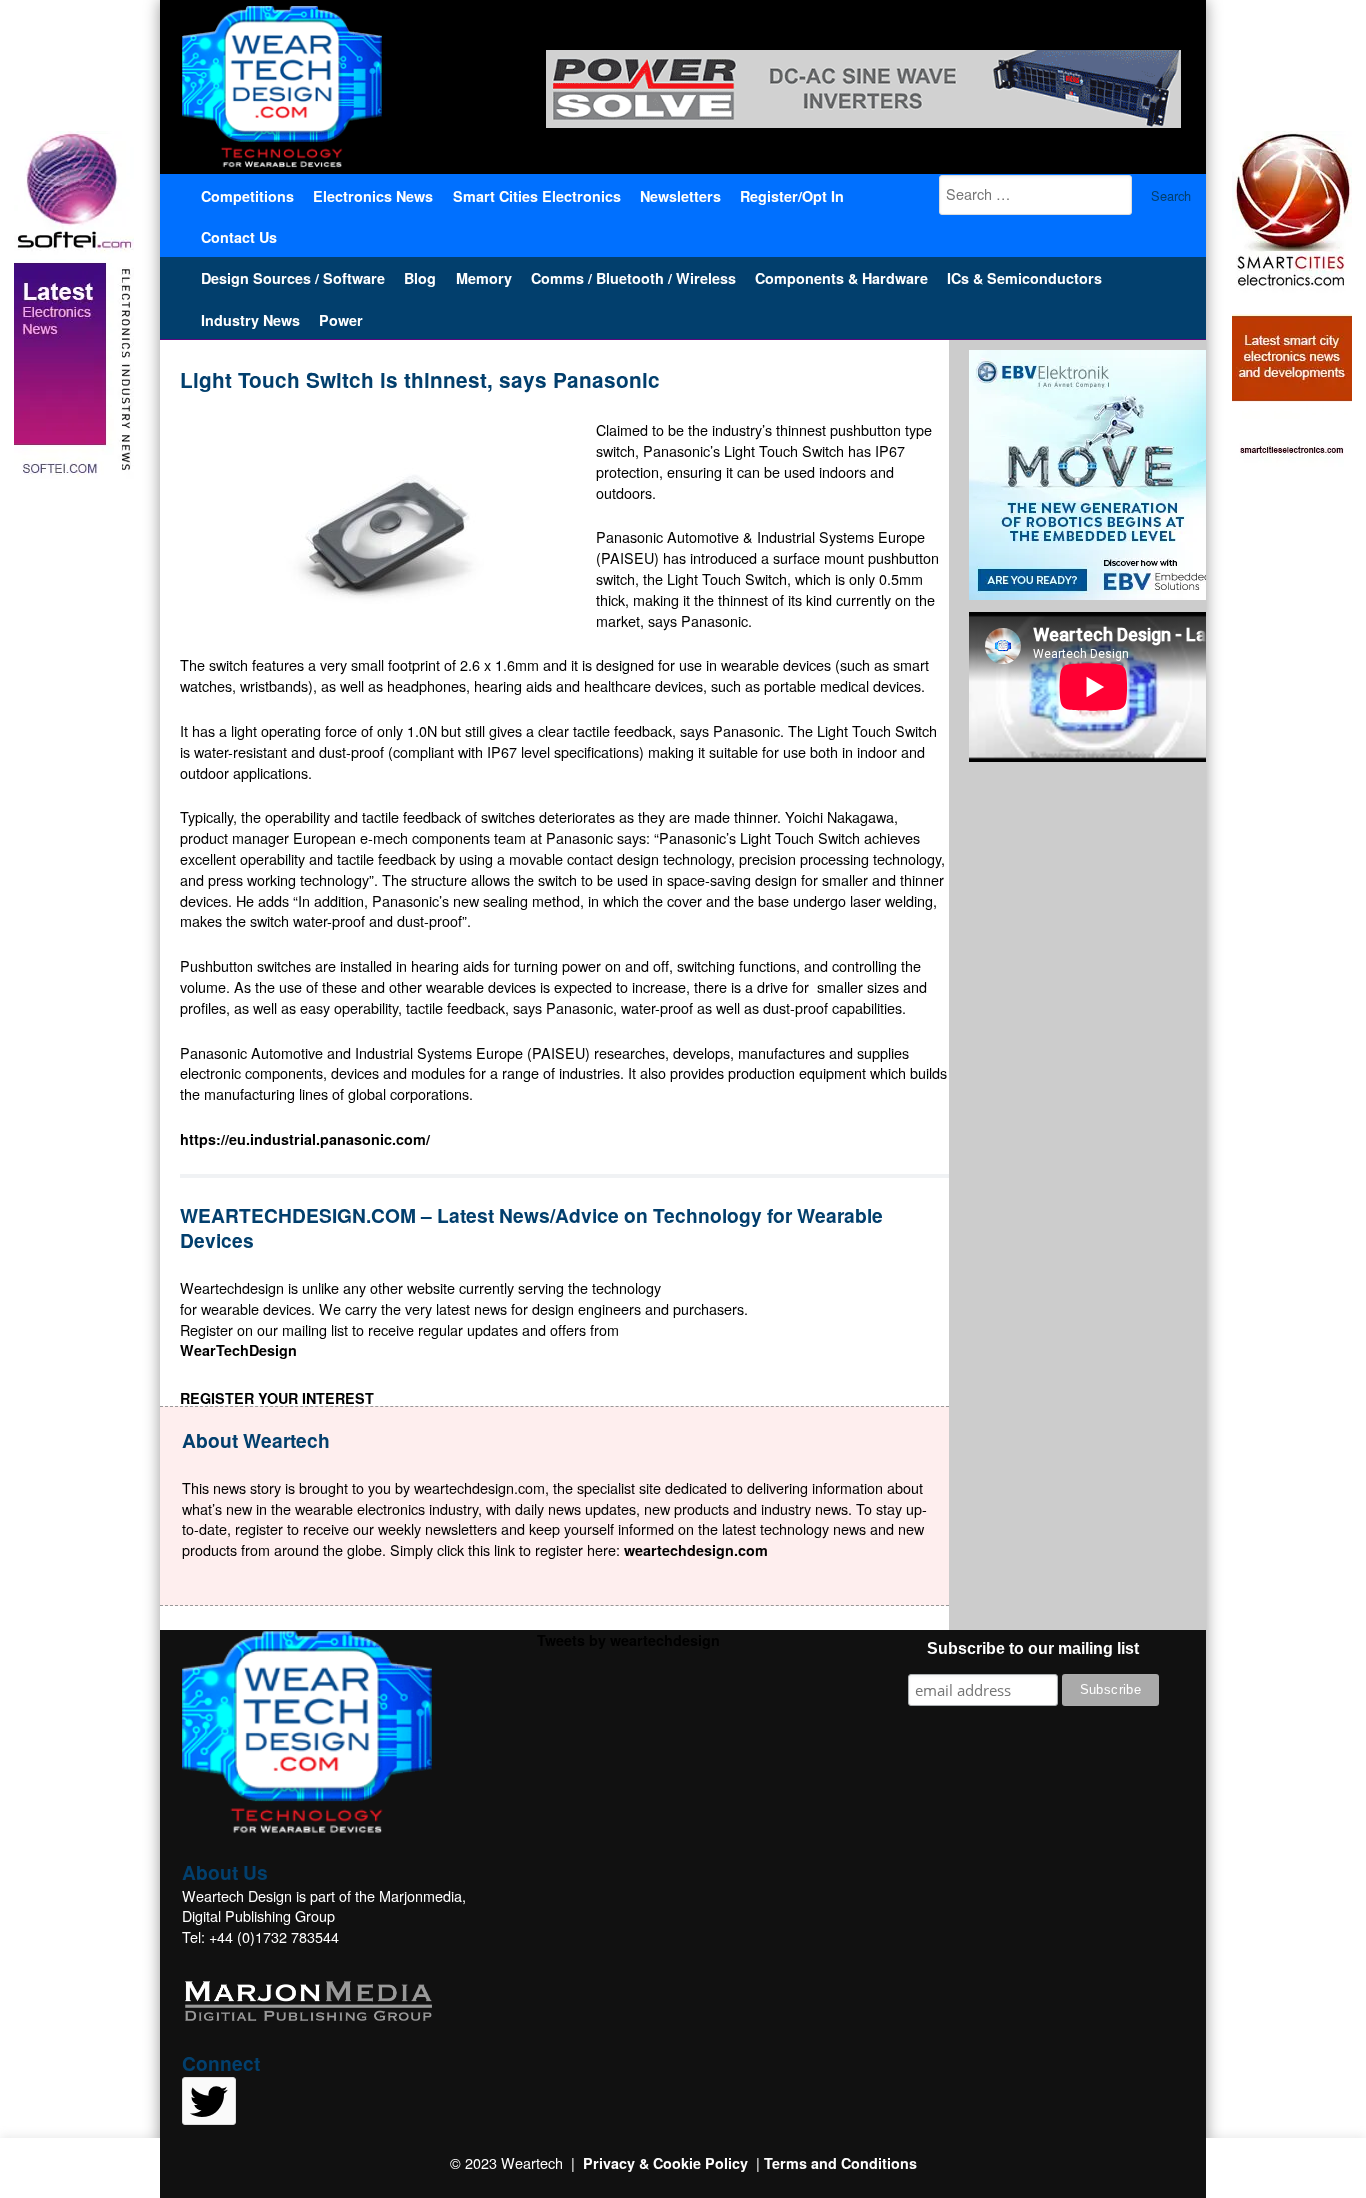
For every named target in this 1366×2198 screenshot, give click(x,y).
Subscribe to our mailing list (1033, 1648)
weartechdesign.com (696, 1550)
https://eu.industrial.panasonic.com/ (305, 1139)
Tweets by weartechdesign (628, 1640)
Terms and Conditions (840, 2163)
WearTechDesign (238, 1350)
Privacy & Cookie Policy (665, 2163)
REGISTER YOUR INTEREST (277, 1398)
